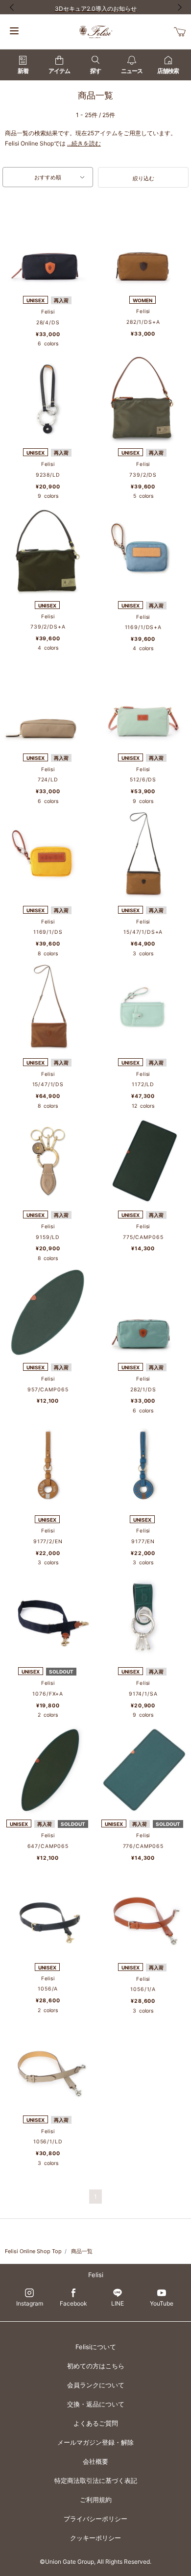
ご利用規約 (96, 2500)
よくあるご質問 (96, 2423)
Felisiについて (96, 2347)
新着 (23, 71)
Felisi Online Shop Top (33, 2251)
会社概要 (95, 2461)
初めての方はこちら (96, 2366)
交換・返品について (96, 2404)
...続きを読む (84, 143)
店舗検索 (168, 71)
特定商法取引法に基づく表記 (96, 2480)
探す (95, 71)
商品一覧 (82, 2251)
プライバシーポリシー (95, 2519)
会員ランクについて (96, 2385)
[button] (143, 177)
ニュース (132, 71)
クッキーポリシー (95, 2538)
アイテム (59, 71)
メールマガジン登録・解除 (95, 2442)
